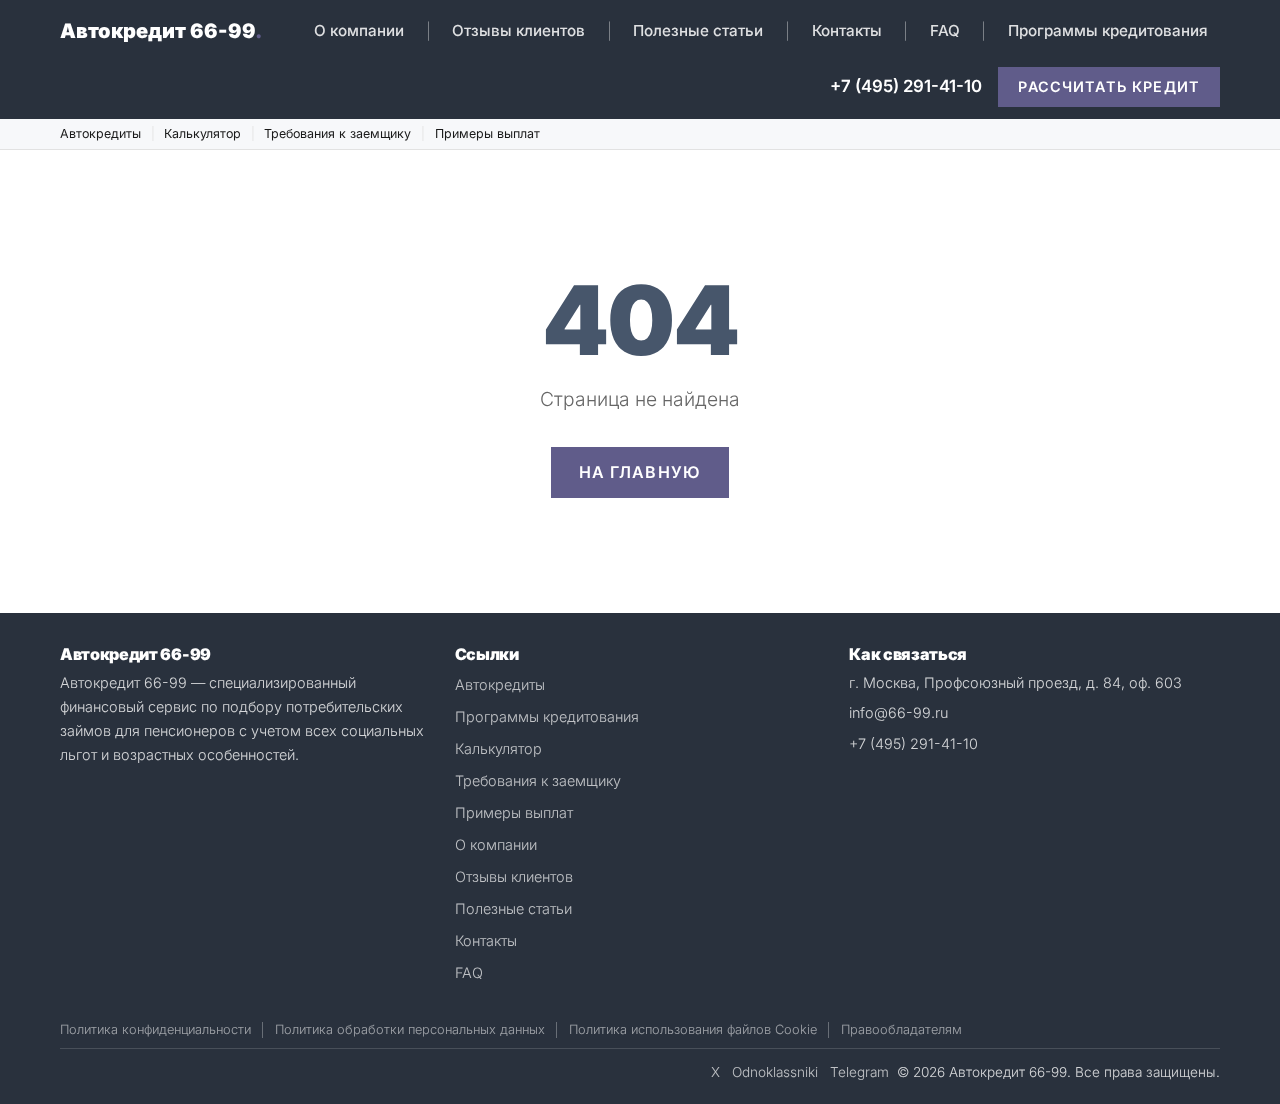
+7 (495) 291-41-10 (906, 86)
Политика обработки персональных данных (410, 1029)
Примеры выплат (487, 133)
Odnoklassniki (775, 1072)
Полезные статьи (698, 30)
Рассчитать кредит (1109, 86)
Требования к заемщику (337, 133)
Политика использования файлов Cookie (693, 1029)
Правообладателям (901, 1029)
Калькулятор (202, 133)
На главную (640, 472)
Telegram (859, 1072)
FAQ (945, 30)
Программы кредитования (1108, 30)
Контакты (847, 30)
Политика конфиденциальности (155, 1029)
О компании (359, 30)
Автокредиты (100, 133)
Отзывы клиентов (518, 30)
